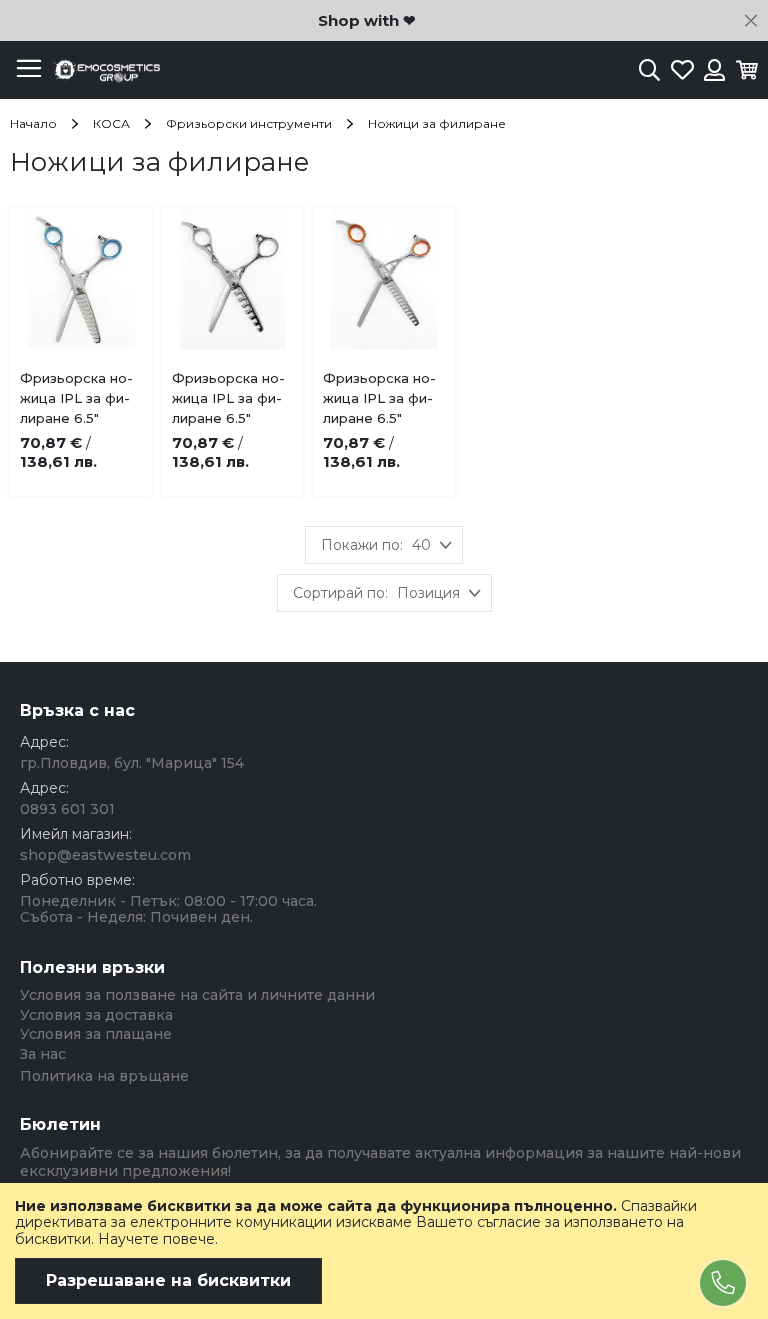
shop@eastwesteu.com (105, 855)
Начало (35, 123)
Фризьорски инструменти (250, 123)
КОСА (113, 123)
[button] (109, 383)
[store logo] (105, 70)
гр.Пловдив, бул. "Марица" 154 (132, 763)
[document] (384, 1251)
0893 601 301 (67, 809)
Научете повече (156, 1239)
